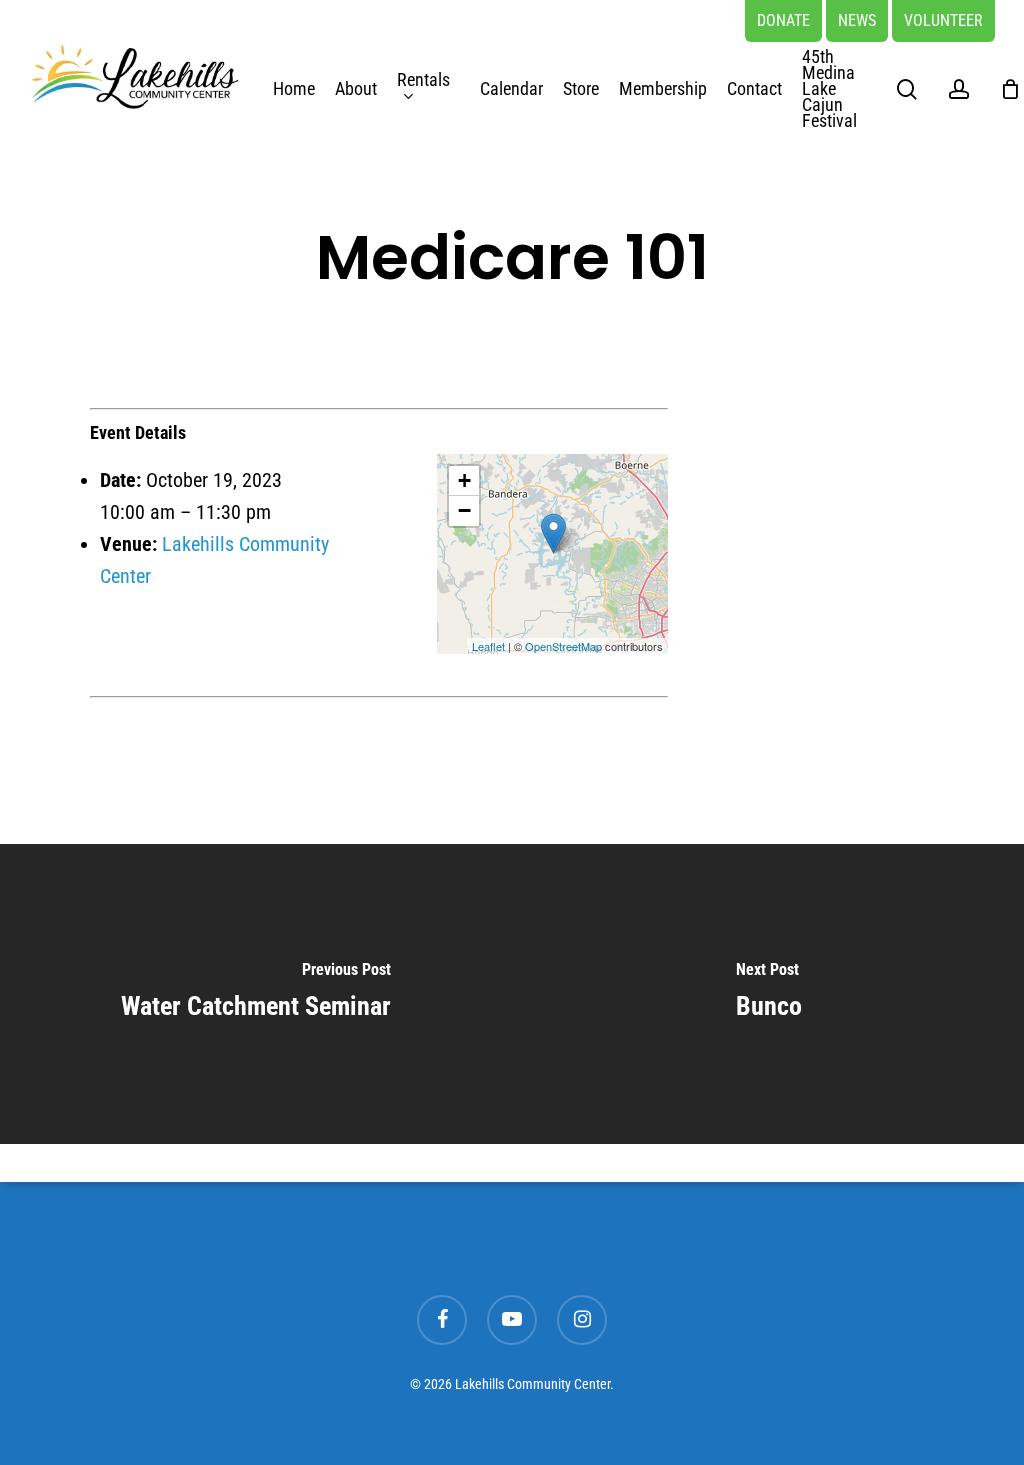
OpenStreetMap (563, 646)
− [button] (464, 510)
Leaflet (488, 646)
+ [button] (464, 480)
